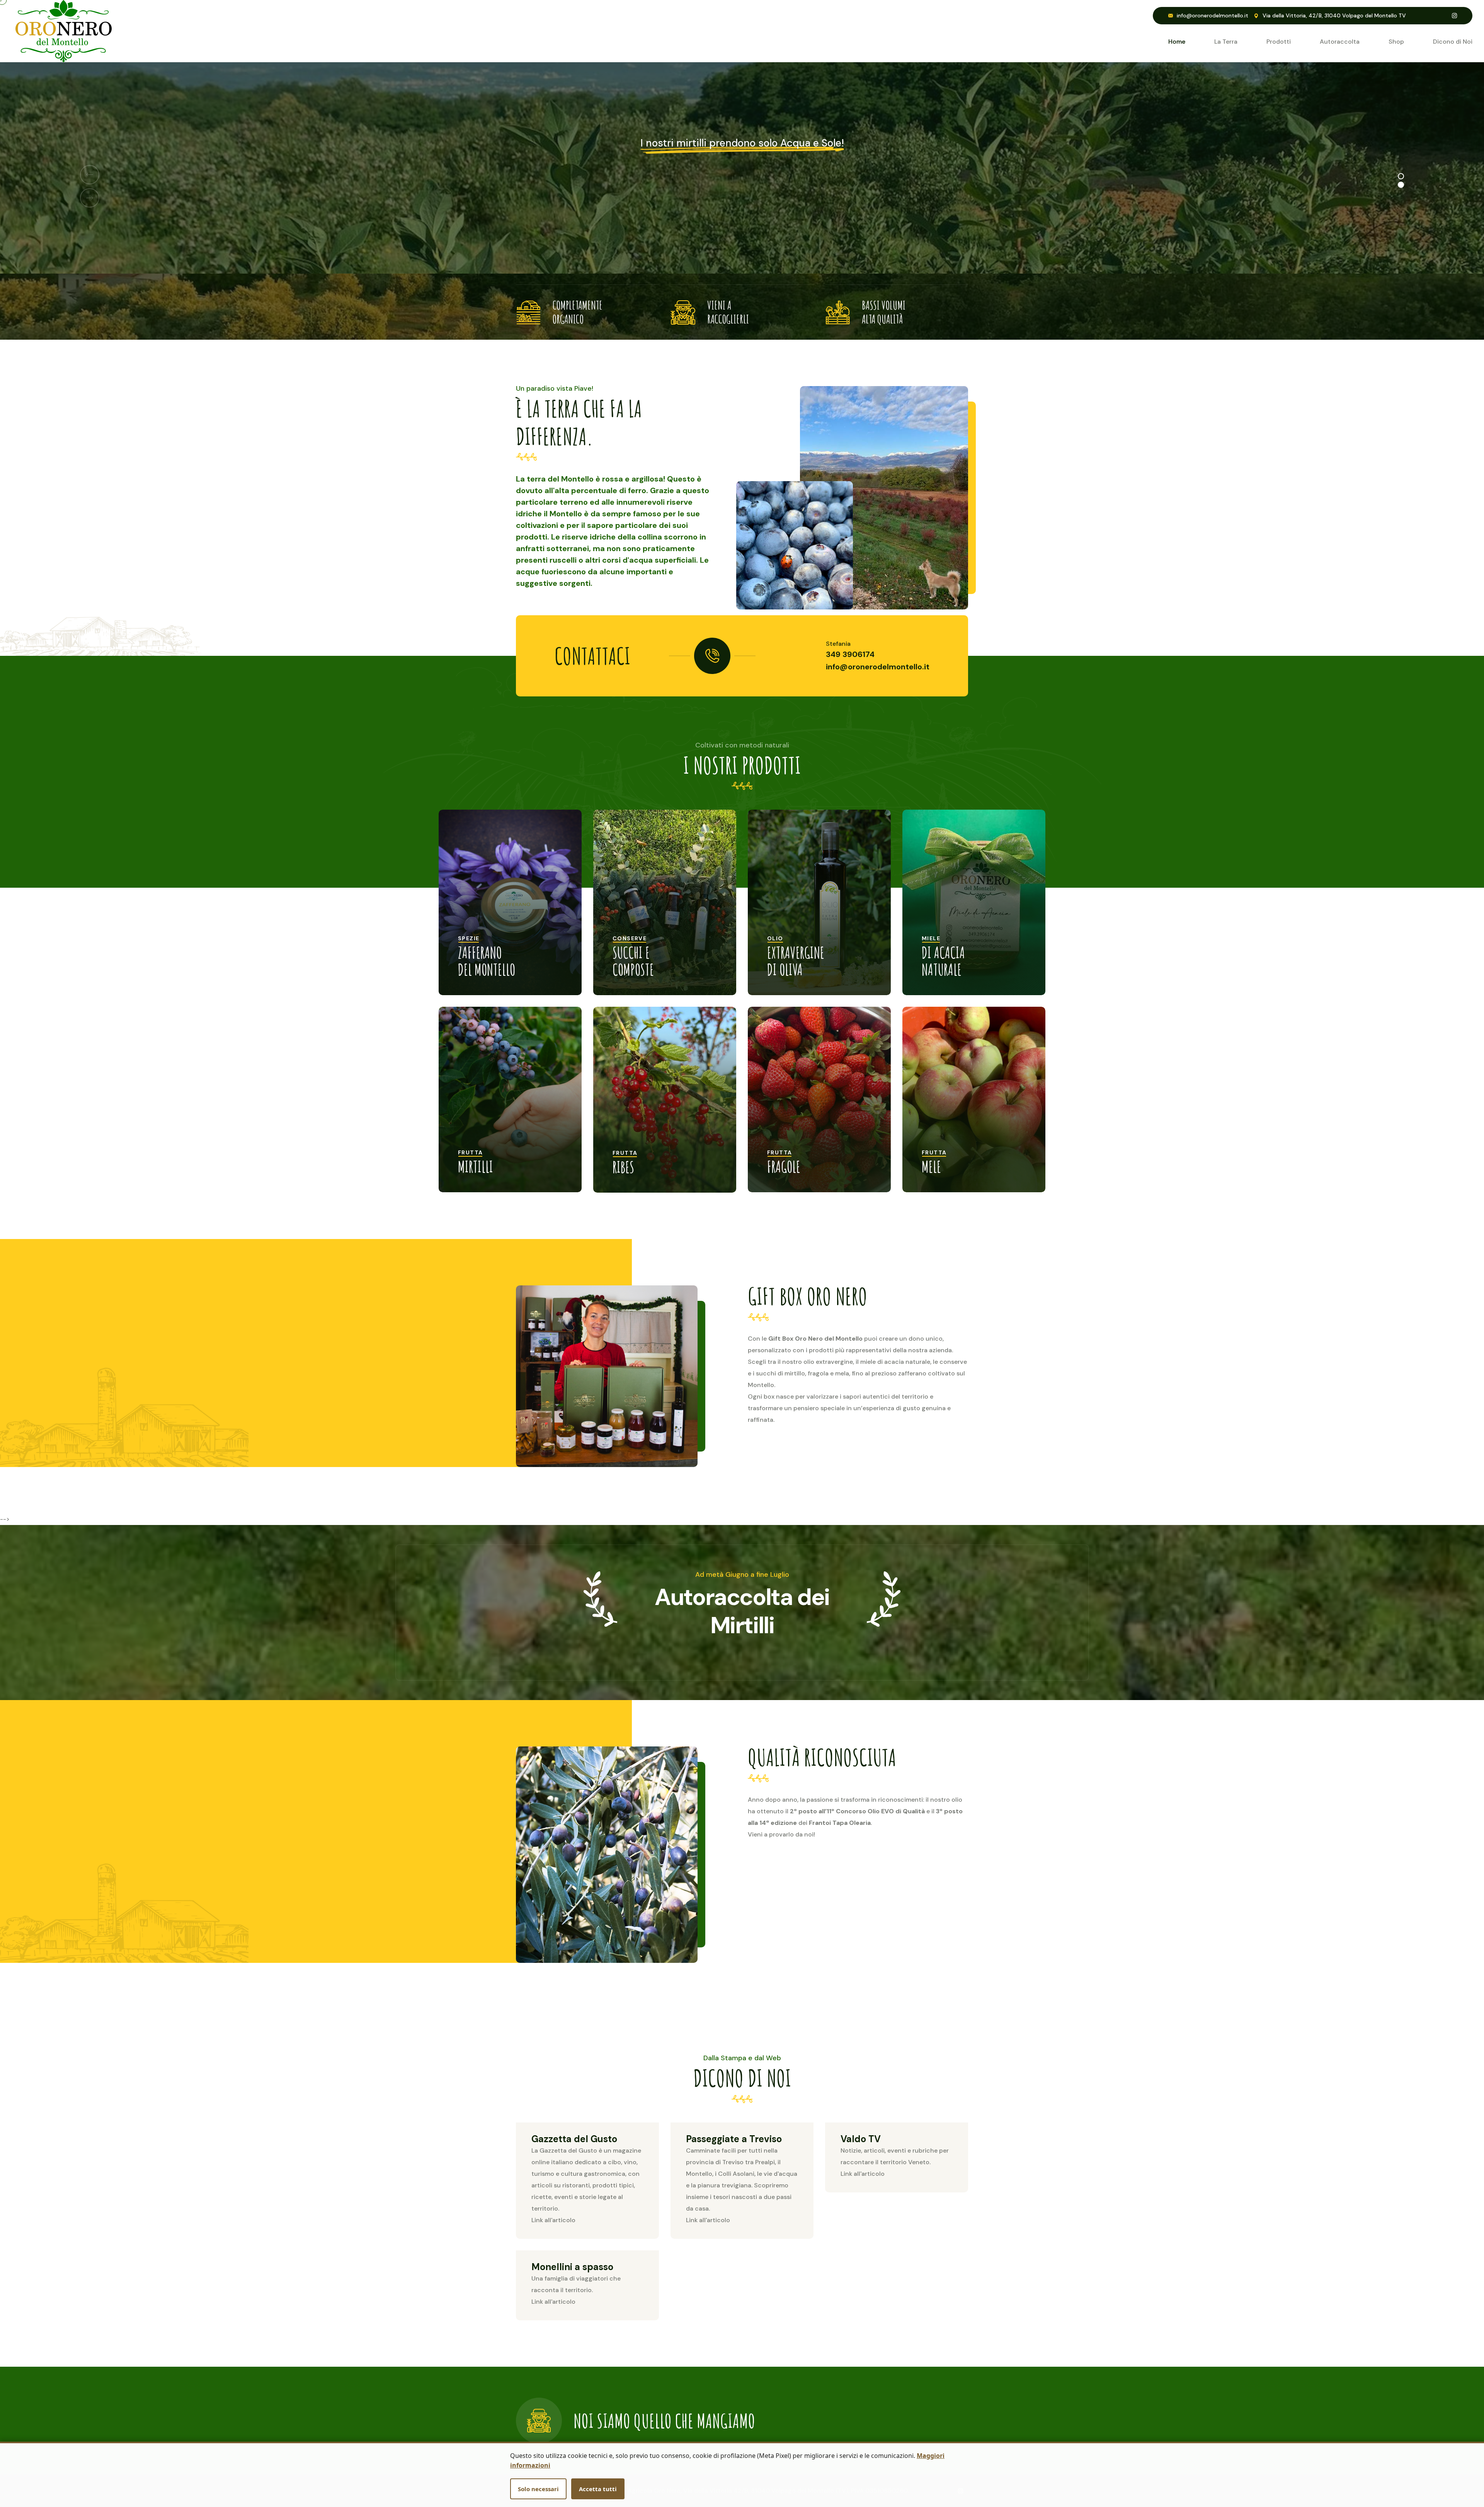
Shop (1396, 42)
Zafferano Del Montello (487, 961)
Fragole (784, 1167)
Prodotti (1279, 42)
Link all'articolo (553, 2220)
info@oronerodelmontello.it (1213, 15)
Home (1177, 42)
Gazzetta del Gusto (574, 2139)
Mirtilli (476, 1167)
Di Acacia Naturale (943, 961)
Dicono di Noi (1453, 42)
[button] (1401, 176)
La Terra (1226, 42)
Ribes (623, 1167)
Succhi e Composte (633, 961)
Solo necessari (538, 2489)
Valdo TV (861, 2139)
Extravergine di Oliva (796, 961)
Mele (931, 1167)
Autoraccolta (1340, 42)
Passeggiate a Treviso (734, 2139)
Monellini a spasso (572, 2267)
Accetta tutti (598, 2489)
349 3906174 (850, 654)
